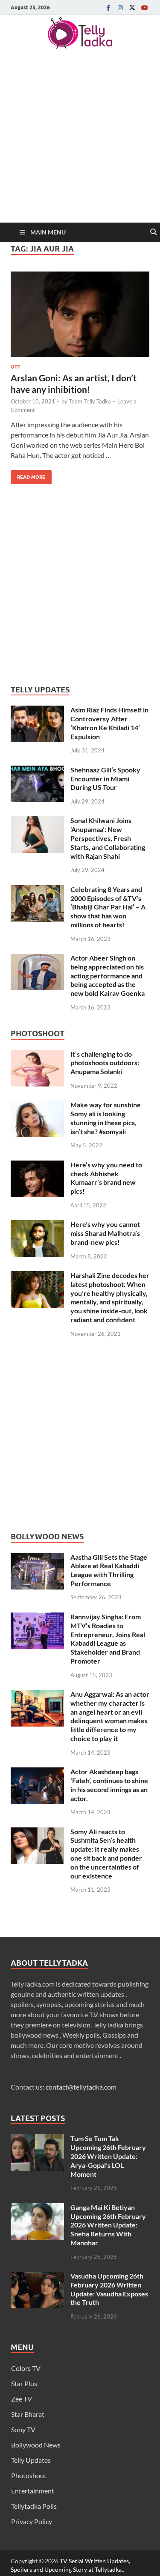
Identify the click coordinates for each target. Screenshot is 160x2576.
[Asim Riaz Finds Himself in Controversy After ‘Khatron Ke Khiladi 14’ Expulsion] (37, 710)
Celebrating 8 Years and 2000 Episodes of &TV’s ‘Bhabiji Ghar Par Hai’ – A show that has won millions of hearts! (108, 907)
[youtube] (144, 7)
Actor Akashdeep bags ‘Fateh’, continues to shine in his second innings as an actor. (109, 1785)
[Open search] (154, 232)
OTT (16, 367)
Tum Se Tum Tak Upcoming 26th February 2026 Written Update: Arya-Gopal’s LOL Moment (108, 2156)
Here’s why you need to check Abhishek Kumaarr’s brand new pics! (106, 1178)
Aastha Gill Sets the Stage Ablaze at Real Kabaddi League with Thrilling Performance (109, 1570)
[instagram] (120, 7)
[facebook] (108, 7)
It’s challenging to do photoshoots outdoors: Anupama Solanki (105, 1063)
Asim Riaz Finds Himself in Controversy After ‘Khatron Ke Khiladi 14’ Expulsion (109, 723)
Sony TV (23, 2429)
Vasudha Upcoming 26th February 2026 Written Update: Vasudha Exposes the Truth (109, 2289)
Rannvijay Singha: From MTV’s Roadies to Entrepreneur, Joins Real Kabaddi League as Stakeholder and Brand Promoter (108, 1639)
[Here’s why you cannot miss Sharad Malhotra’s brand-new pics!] (37, 1225)
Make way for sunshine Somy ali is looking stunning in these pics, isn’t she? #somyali (106, 1118)
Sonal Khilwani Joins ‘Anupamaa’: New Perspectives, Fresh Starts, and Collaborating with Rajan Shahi (108, 838)
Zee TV (22, 2399)
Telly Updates (31, 2460)
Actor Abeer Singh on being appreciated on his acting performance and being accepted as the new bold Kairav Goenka (108, 975)
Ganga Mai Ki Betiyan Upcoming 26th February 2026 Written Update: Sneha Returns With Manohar (108, 2225)
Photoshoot (29, 2475)
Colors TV (26, 2368)
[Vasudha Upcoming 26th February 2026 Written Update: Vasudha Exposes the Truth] (37, 2277)
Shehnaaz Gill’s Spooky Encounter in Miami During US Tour (105, 779)
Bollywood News (36, 2445)
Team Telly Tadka (90, 401)
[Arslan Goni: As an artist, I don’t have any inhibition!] (80, 314)
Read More (28, 475)
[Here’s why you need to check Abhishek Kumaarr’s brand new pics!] (37, 1165)
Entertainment (33, 2491)
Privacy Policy (32, 2521)
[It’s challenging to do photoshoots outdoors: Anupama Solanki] (37, 1055)
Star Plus (24, 2383)
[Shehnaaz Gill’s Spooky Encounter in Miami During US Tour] (37, 771)
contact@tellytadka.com (81, 2087)
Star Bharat (28, 2414)
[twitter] (132, 7)
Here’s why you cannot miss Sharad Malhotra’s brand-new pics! (105, 1233)
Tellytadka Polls (34, 2506)
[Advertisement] (80, 139)
